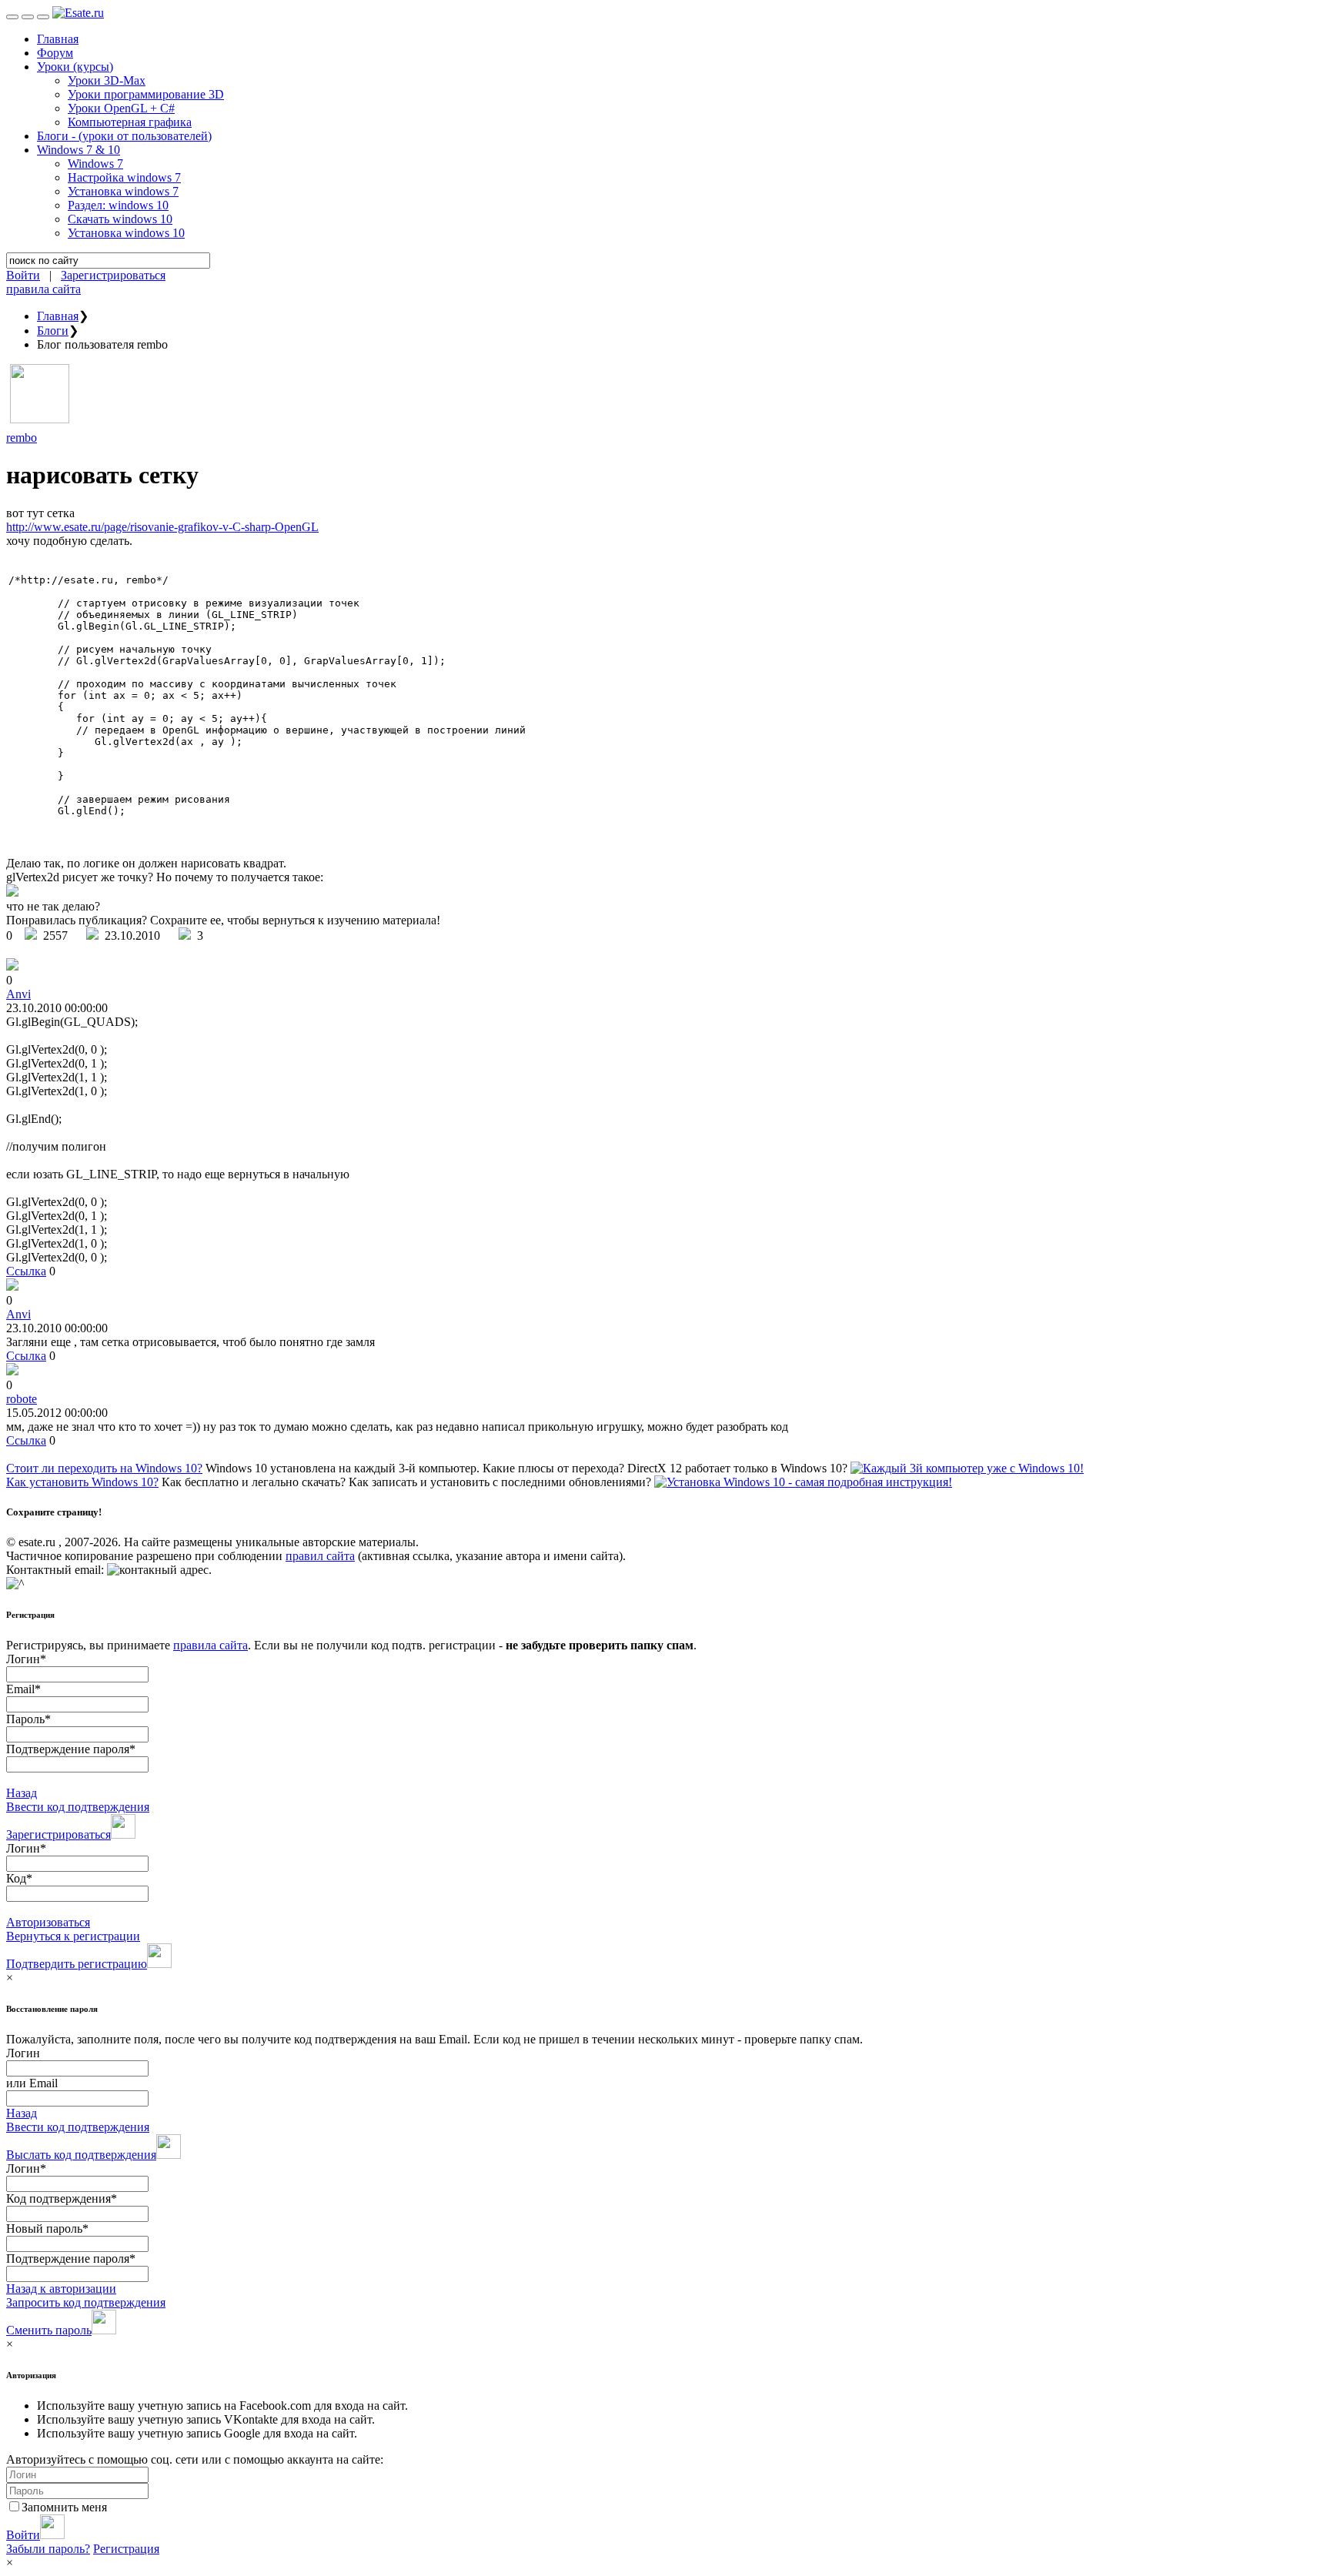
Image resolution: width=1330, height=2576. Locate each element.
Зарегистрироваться (113, 275)
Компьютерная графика (130, 122)
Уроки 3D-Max (107, 80)
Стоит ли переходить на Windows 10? (104, 1468)
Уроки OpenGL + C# (121, 108)
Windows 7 (95, 164)
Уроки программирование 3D (146, 94)
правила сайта (43, 289)
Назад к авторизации (61, 2289)
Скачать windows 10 (120, 219)
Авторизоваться (48, 1922)
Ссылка (26, 1271)
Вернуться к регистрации (73, 1936)
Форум (55, 53)
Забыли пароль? (48, 2549)
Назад (22, 1793)
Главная (58, 39)
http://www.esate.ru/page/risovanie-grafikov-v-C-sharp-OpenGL (162, 527)
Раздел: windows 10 (118, 205)
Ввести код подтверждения (78, 1807)
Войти (23, 275)
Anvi (18, 994)
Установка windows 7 (123, 191)
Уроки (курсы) (75, 67)
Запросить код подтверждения (86, 2302)
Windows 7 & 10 (79, 150)
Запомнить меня (64, 2507)
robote (22, 1399)
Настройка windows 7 (124, 177)
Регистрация (126, 2549)
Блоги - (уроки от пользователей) (124, 136)
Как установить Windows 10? (82, 1482)
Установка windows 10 (126, 233)
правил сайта (320, 1556)
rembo (22, 438)
